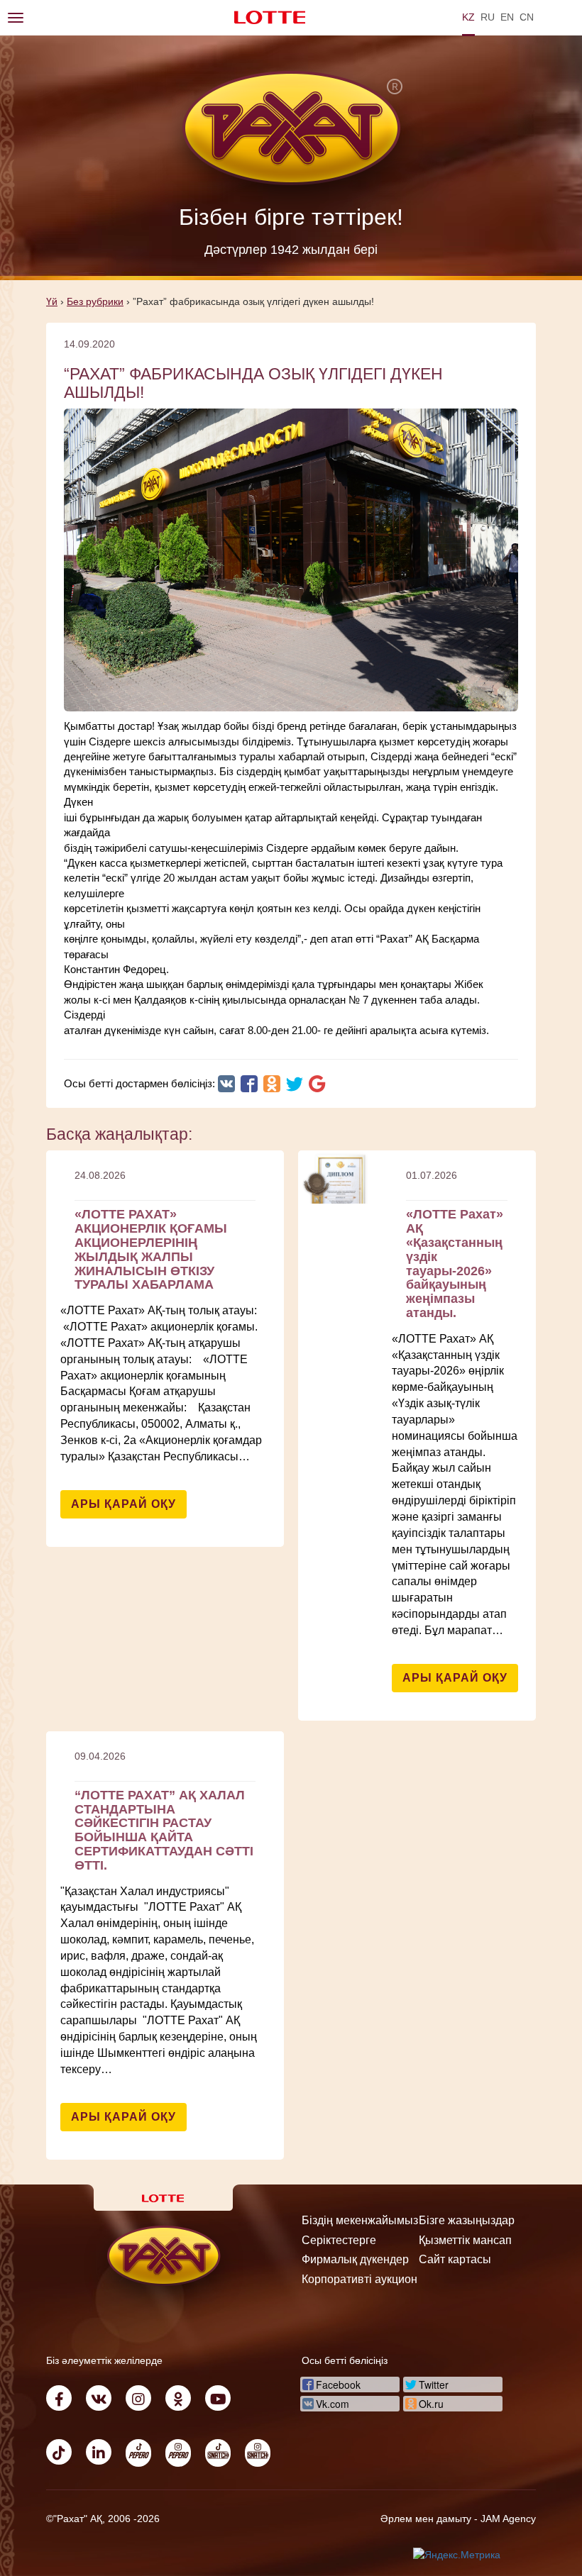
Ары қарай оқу (123, 1504)
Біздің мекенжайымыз (360, 2220)
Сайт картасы (455, 2259)
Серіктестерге (339, 2240)
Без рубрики (95, 301)
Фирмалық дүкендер (355, 2259)
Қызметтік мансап (465, 2240)
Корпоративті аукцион (359, 2279)
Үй (52, 301)
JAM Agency (508, 2519)
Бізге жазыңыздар (467, 2220)
